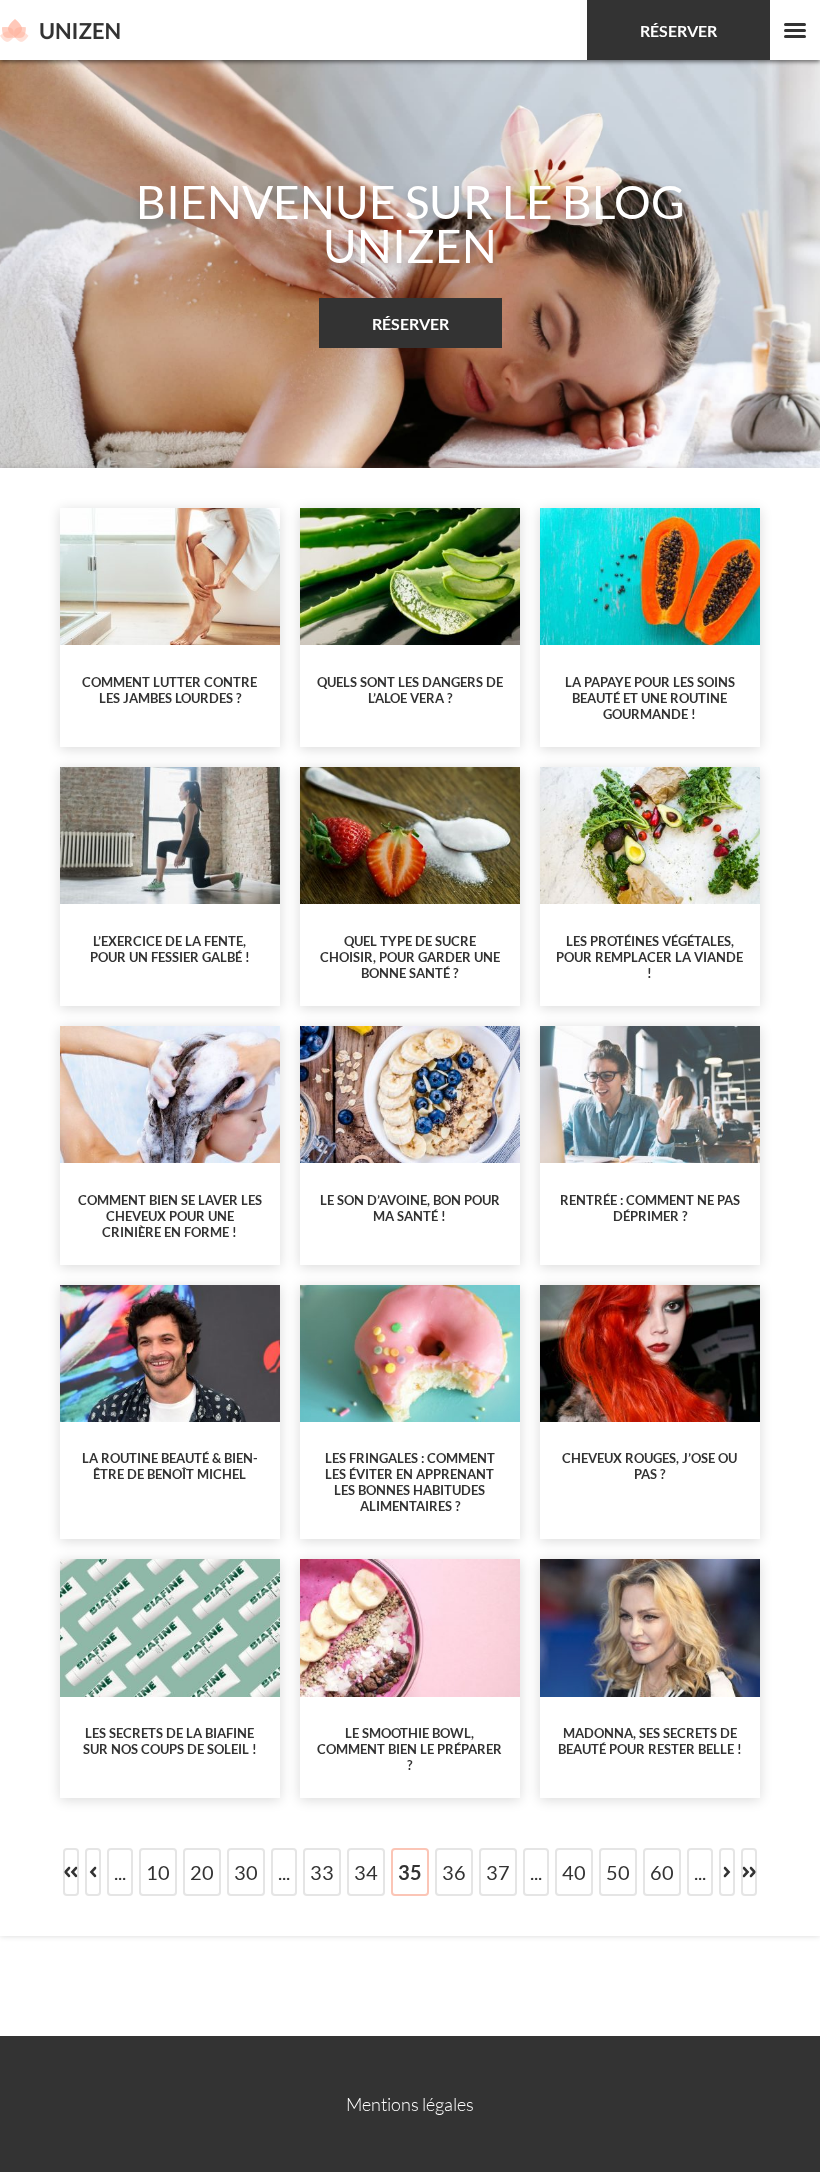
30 (246, 1872)
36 (454, 1872)
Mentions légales (410, 2104)
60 (662, 1872)
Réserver (678, 30)
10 (158, 1872)
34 (366, 1872)
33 (322, 1872)
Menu (795, 30)
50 (618, 1872)
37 (498, 1872)
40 (574, 1872)
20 (202, 1872)
